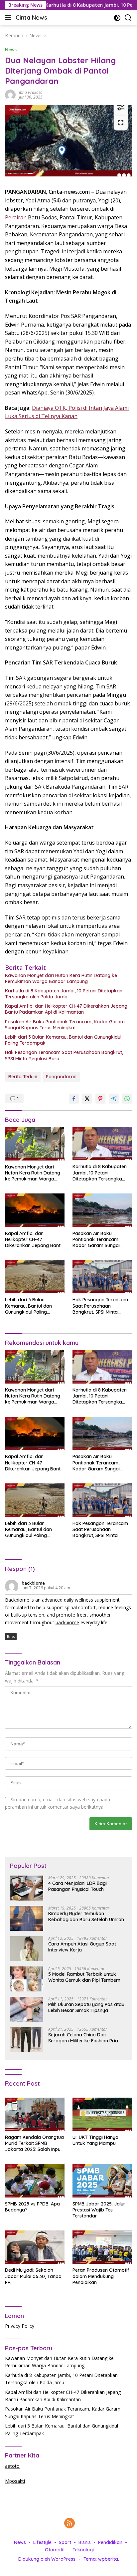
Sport (65, 2542)
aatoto (12, 2466)
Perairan (16, 217)
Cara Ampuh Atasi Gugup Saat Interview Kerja (82, 1947)
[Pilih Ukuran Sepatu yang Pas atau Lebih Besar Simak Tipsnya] (27, 2009)
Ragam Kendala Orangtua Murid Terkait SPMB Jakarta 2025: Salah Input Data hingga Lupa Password (34, 2143)
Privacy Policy (20, 2326)
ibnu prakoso (31, 92)
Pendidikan (110, 2542)
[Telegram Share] (114, 1099)
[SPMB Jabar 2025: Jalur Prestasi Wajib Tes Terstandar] (102, 2181)
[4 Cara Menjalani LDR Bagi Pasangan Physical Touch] (27, 1888)
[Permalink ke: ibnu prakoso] (10, 94)
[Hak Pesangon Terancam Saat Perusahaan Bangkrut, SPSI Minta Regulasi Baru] (102, 1277)
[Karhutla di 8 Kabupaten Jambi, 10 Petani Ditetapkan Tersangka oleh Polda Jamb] (102, 1144)
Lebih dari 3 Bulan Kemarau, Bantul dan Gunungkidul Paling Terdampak (63, 1040)
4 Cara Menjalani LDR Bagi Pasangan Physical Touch (77, 1886)
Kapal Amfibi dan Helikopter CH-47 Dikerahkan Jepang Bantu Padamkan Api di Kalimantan (66, 1009)
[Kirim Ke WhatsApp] (127, 1099)
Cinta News (31, 17)
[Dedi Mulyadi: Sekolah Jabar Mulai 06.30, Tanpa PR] (35, 2247)
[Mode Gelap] (117, 18)
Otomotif (55, 2550)
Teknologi (83, 2550)
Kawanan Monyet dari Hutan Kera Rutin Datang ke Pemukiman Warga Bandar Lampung (61, 978)
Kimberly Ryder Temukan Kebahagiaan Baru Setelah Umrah (86, 1917)
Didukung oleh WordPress (47, 2559)
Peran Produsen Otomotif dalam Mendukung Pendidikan (101, 2276)
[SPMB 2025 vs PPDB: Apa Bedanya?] (35, 2181)
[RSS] (69, 2524)
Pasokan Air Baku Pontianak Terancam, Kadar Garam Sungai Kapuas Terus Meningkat (65, 1025)
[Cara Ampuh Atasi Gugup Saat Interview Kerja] (27, 1949)
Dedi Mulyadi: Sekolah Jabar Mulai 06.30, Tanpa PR (33, 2276)
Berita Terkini (23, 1077)
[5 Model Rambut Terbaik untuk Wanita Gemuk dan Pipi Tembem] (27, 1979)
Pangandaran (61, 1077)
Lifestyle (42, 2542)
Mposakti (15, 2481)
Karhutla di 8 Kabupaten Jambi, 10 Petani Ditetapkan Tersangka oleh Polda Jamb (64, 994)
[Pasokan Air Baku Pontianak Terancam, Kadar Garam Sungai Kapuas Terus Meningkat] (102, 1210)
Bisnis (85, 2542)
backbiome (33, 1583)
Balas (11, 1637)
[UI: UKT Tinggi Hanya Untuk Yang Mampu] (102, 2114)
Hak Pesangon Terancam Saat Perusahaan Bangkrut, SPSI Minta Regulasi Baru (64, 1055)
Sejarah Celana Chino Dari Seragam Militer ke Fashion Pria (83, 2038)
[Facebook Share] (74, 1099)
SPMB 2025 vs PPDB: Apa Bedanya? (32, 2207)
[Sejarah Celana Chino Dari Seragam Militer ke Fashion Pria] (27, 2040)
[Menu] (9, 18)
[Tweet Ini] (87, 1099)
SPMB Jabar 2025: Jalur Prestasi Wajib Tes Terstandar (99, 2210)
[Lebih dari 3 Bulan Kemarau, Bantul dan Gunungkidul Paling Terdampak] (35, 1277)
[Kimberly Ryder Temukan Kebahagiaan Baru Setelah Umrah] (27, 1918)
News (11, 50)
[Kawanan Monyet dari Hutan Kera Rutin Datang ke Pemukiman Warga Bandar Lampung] (35, 1144)
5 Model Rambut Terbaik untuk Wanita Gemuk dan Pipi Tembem (84, 1977)
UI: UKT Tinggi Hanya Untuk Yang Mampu (95, 2140)
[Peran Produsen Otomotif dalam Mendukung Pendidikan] (102, 2247)
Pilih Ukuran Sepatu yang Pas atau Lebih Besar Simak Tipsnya (86, 2007)
